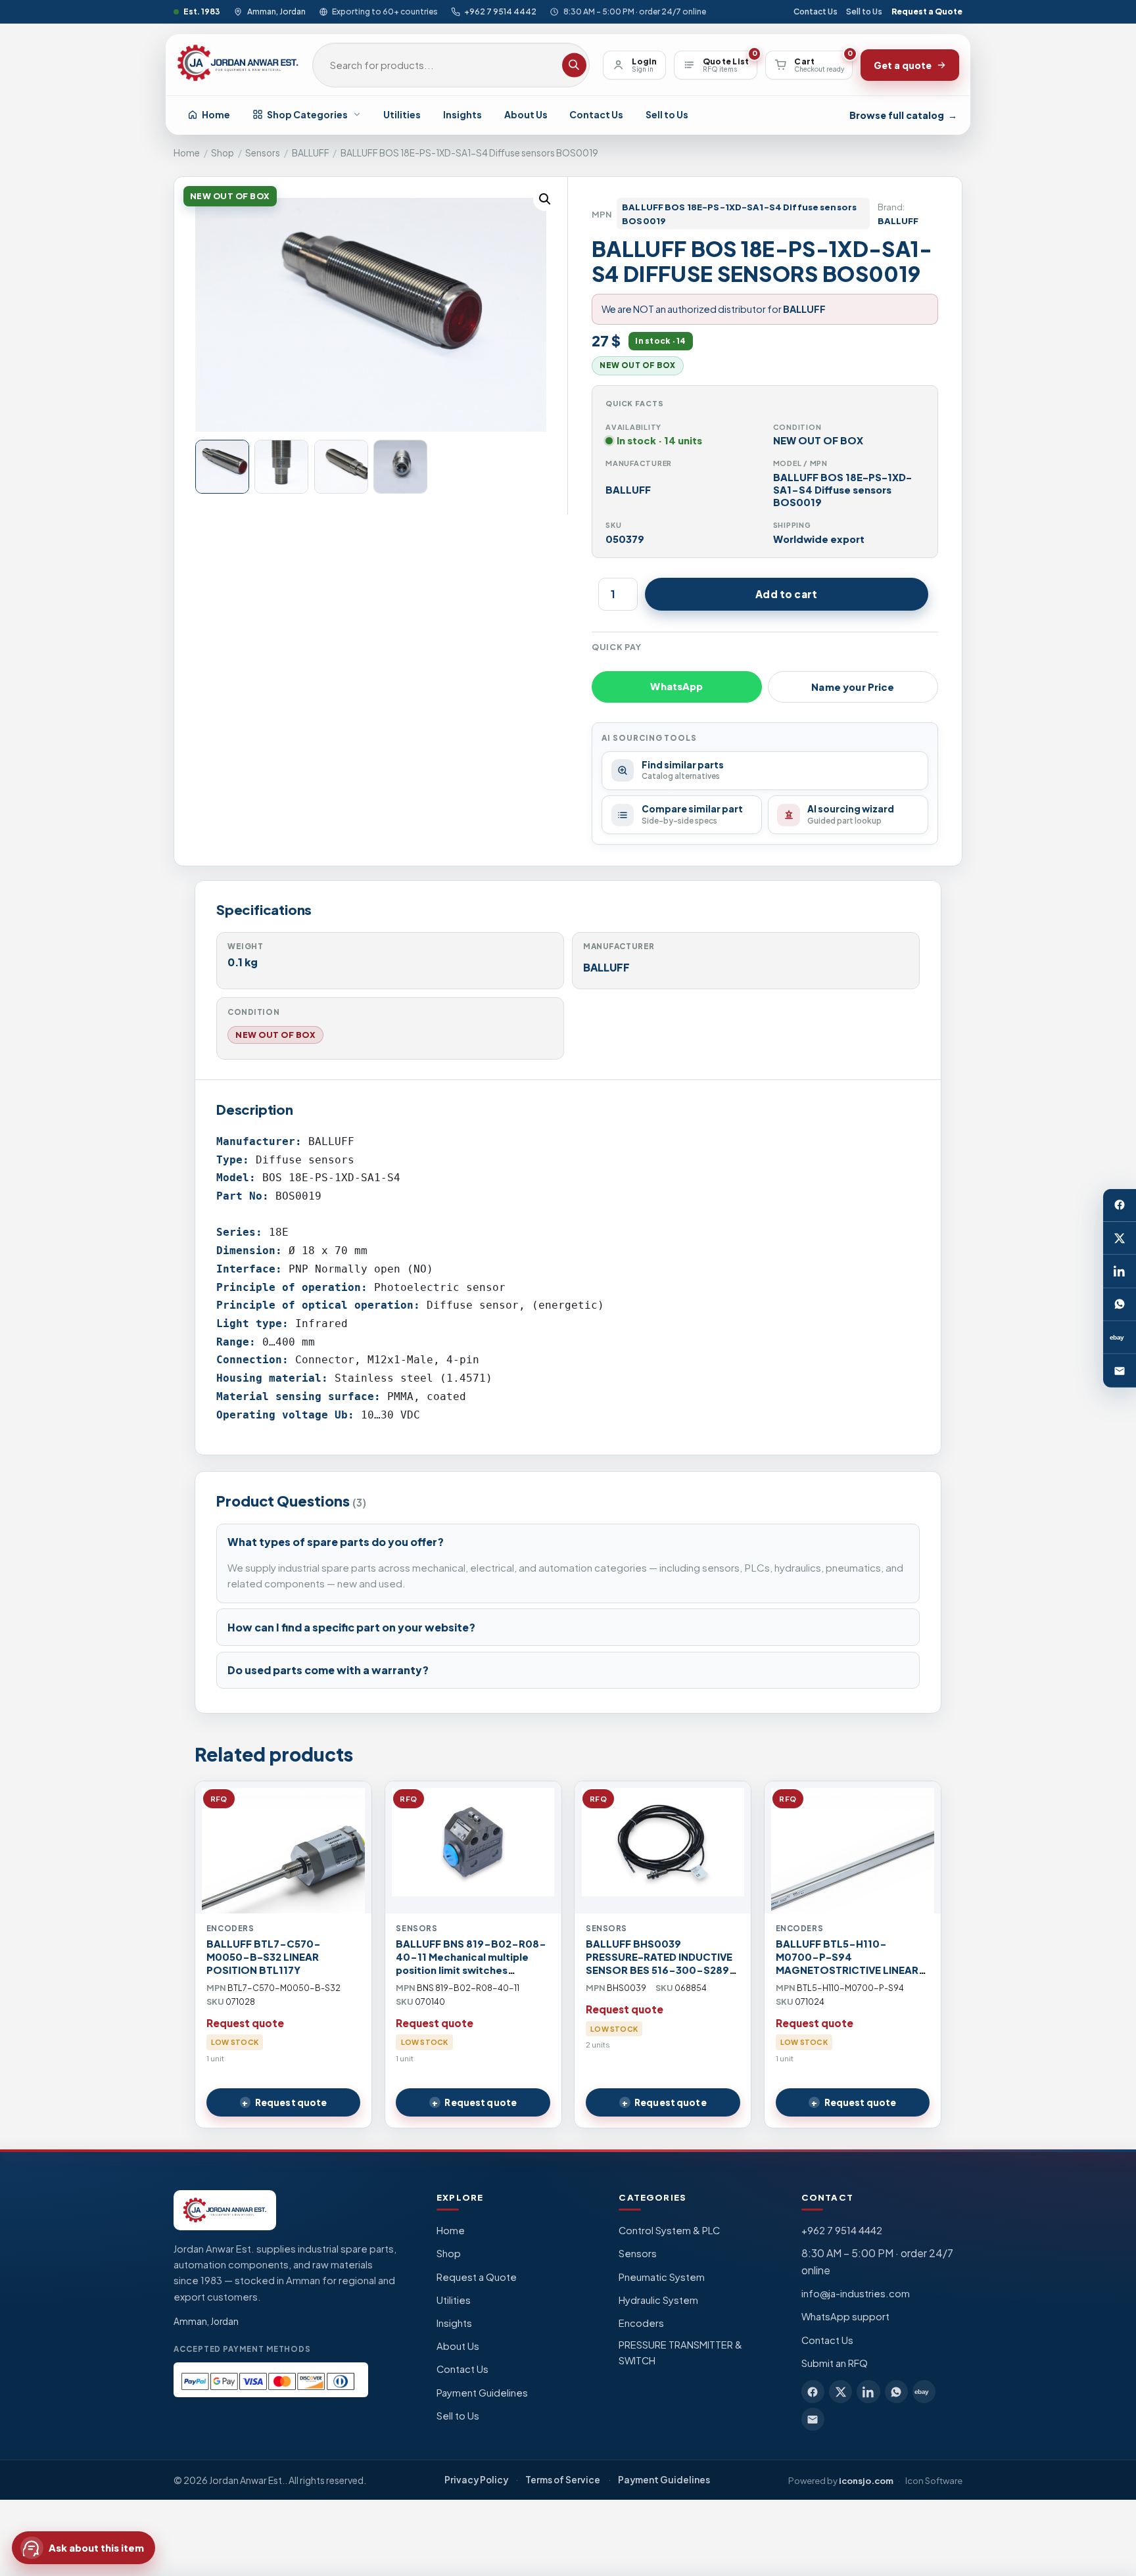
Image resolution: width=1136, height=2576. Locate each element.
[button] (545, 199)
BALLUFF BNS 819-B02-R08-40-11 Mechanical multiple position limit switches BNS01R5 (471, 1963)
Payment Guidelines (482, 2393)
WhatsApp (676, 686)
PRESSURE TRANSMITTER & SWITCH (680, 2353)
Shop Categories (307, 114)
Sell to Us (864, 12)
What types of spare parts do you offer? (336, 1542)
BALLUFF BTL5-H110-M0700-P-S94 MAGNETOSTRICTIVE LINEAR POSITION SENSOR (847, 1963)
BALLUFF (311, 153)
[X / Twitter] (1120, 1238)
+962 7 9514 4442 (500, 12)
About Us (526, 114)
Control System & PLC (669, 2230)
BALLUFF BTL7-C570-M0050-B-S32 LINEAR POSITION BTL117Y (264, 1957)
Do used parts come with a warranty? (328, 1670)
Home (216, 114)
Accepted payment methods (242, 2349)
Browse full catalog (903, 115)
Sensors (263, 153)
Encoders (641, 2323)
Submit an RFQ (835, 2363)
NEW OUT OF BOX (275, 1035)
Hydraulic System (658, 2300)
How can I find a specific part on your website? (351, 1627)
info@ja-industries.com (856, 2293)
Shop (223, 153)
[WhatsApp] (1120, 1305)
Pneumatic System (662, 2277)
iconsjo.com (866, 2480)
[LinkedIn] (1120, 1271)
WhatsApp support (845, 2316)
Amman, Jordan (276, 12)
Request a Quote (927, 12)
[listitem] (813, 2392)
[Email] (1120, 1370)
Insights (462, 114)
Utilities (402, 114)
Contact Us (816, 12)
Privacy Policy (476, 2480)
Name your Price (853, 687)
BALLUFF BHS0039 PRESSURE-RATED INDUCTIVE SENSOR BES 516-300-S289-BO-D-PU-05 (661, 1963)
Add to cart (786, 594)
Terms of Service (563, 2480)
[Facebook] (1120, 1205)
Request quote (291, 2102)
